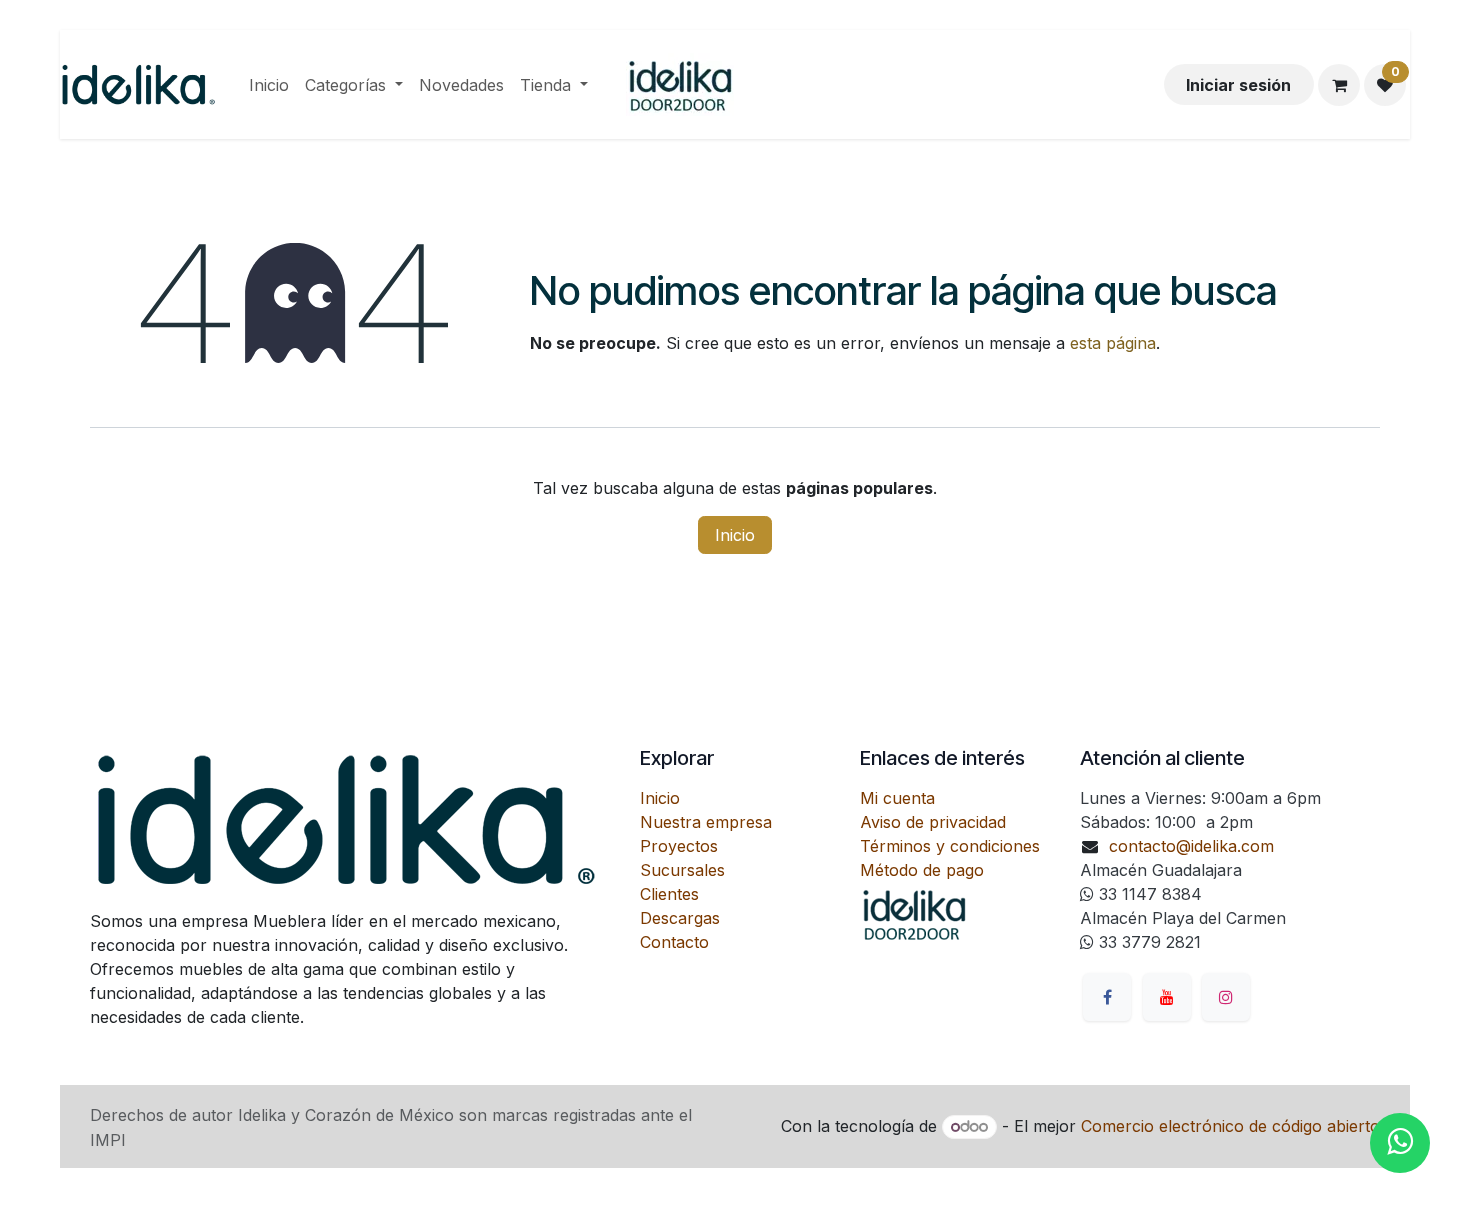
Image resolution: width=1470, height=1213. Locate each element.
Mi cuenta (897, 798)
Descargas (680, 918)
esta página (1113, 343)
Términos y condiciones (950, 846)
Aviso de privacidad (933, 822)
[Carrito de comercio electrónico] (1339, 85)
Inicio (735, 535)
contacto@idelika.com (1191, 846)
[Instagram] (1226, 997)
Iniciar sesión (1238, 85)
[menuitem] (269, 85)
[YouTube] (1167, 997)
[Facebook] (1107, 997)
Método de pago (922, 870)
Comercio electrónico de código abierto (1230, 1126)
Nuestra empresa (706, 822)
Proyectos (679, 846)
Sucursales (682, 870)
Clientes (669, 894)
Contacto (674, 942)
